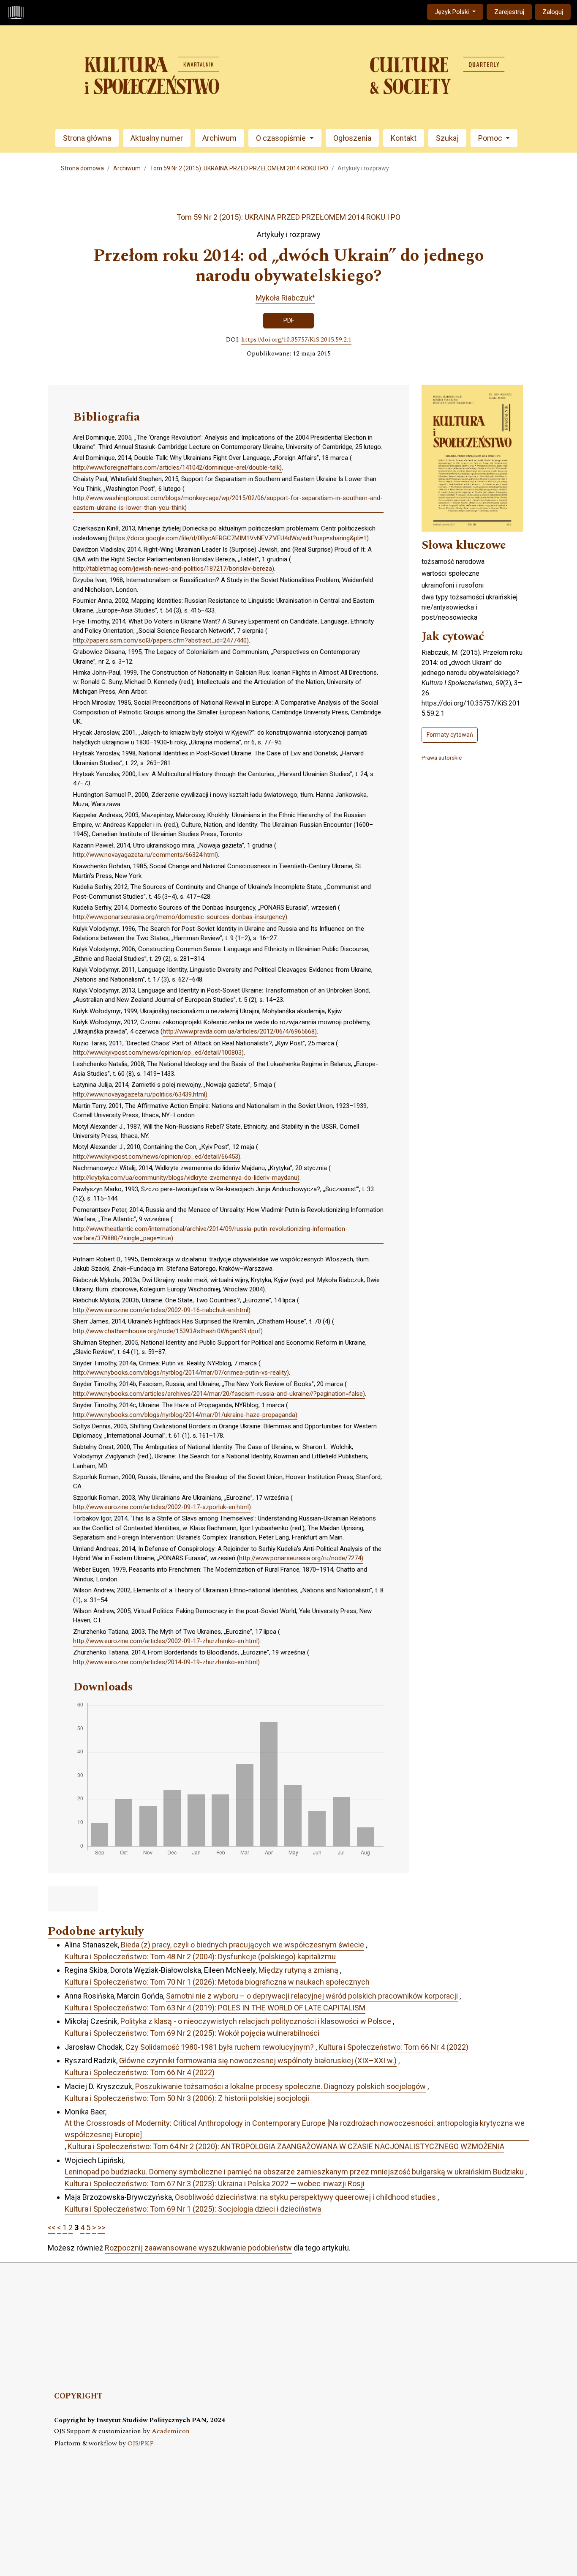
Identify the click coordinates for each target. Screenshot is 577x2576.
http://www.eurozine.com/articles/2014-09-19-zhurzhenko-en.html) (166, 1662)
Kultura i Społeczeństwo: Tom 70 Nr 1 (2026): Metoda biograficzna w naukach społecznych (217, 1982)
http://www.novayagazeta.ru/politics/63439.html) (140, 1094)
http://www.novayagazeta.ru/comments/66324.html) (146, 855)
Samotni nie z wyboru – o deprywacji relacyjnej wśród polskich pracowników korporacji (312, 1996)
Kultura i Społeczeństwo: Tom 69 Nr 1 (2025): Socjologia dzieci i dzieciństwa (193, 2209)
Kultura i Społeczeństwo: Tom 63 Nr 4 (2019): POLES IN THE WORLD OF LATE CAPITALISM (215, 2008)
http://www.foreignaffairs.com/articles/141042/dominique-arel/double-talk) (177, 468)
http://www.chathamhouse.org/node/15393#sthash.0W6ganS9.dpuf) (168, 1331)
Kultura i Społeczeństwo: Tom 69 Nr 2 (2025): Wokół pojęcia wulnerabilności (192, 2033)
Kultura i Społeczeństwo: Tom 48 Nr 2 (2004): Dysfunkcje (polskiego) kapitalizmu (200, 1957)
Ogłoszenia (352, 138)
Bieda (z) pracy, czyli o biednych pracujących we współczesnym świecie (242, 1945)
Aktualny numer (157, 138)
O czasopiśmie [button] (282, 138)
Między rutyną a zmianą (298, 1970)
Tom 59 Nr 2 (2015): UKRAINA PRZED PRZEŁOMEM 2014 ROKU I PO (239, 168)
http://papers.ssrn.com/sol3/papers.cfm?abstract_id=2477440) (161, 640)
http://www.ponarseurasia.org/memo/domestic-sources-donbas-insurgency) (180, 917)
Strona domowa (82, 168)
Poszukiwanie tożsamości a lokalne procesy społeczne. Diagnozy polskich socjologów (280, 2086)
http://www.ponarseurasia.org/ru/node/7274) (301, 1558)
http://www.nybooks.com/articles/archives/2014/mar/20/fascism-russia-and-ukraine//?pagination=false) (219, 1394)
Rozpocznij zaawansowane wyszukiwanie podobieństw (198, 2248)
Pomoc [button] (491, 138)
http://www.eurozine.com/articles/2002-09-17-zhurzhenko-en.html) (166, 1641)
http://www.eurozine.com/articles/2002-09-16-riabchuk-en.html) (162, 1310)
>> (101, 2227)
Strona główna (87, 138)
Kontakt (404, 138)
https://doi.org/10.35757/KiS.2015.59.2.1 (296, 340)
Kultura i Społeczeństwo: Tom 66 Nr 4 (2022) (393, 2047)
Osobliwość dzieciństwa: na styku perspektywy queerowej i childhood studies (305, 2197)
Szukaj (447, 138)
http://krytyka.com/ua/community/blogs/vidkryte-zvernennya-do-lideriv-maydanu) (186, 1178)
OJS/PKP (141, 2443)
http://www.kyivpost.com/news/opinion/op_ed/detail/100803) (158, 1053)
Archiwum (219, 138)
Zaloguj (553, 12)
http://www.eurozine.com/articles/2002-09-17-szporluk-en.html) (162, 1507)
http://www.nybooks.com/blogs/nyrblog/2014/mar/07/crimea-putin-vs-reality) (181, 1373)
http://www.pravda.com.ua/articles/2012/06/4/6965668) (240, 1031)
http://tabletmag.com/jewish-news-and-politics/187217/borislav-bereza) (174, 569)
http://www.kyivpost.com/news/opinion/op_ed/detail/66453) (157, 1157)
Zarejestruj (509, 12)
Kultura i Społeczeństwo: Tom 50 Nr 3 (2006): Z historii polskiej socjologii (187, 2098)
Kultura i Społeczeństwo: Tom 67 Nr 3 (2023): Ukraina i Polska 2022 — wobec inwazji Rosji (215, 2184)
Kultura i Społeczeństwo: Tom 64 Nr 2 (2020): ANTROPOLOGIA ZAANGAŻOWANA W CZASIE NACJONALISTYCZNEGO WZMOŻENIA (286, 2146)
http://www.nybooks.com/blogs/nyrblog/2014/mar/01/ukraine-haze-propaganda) (185, 1415)
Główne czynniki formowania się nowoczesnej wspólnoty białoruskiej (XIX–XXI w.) (258, 2061)
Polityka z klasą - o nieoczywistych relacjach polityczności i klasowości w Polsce (256, 2021)
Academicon (171, 2431)
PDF (289, 320)
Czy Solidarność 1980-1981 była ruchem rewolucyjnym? (220, 2047)
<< (52, 2227)
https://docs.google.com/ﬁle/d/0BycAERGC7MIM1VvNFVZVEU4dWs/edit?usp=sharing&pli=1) (240, 538)
